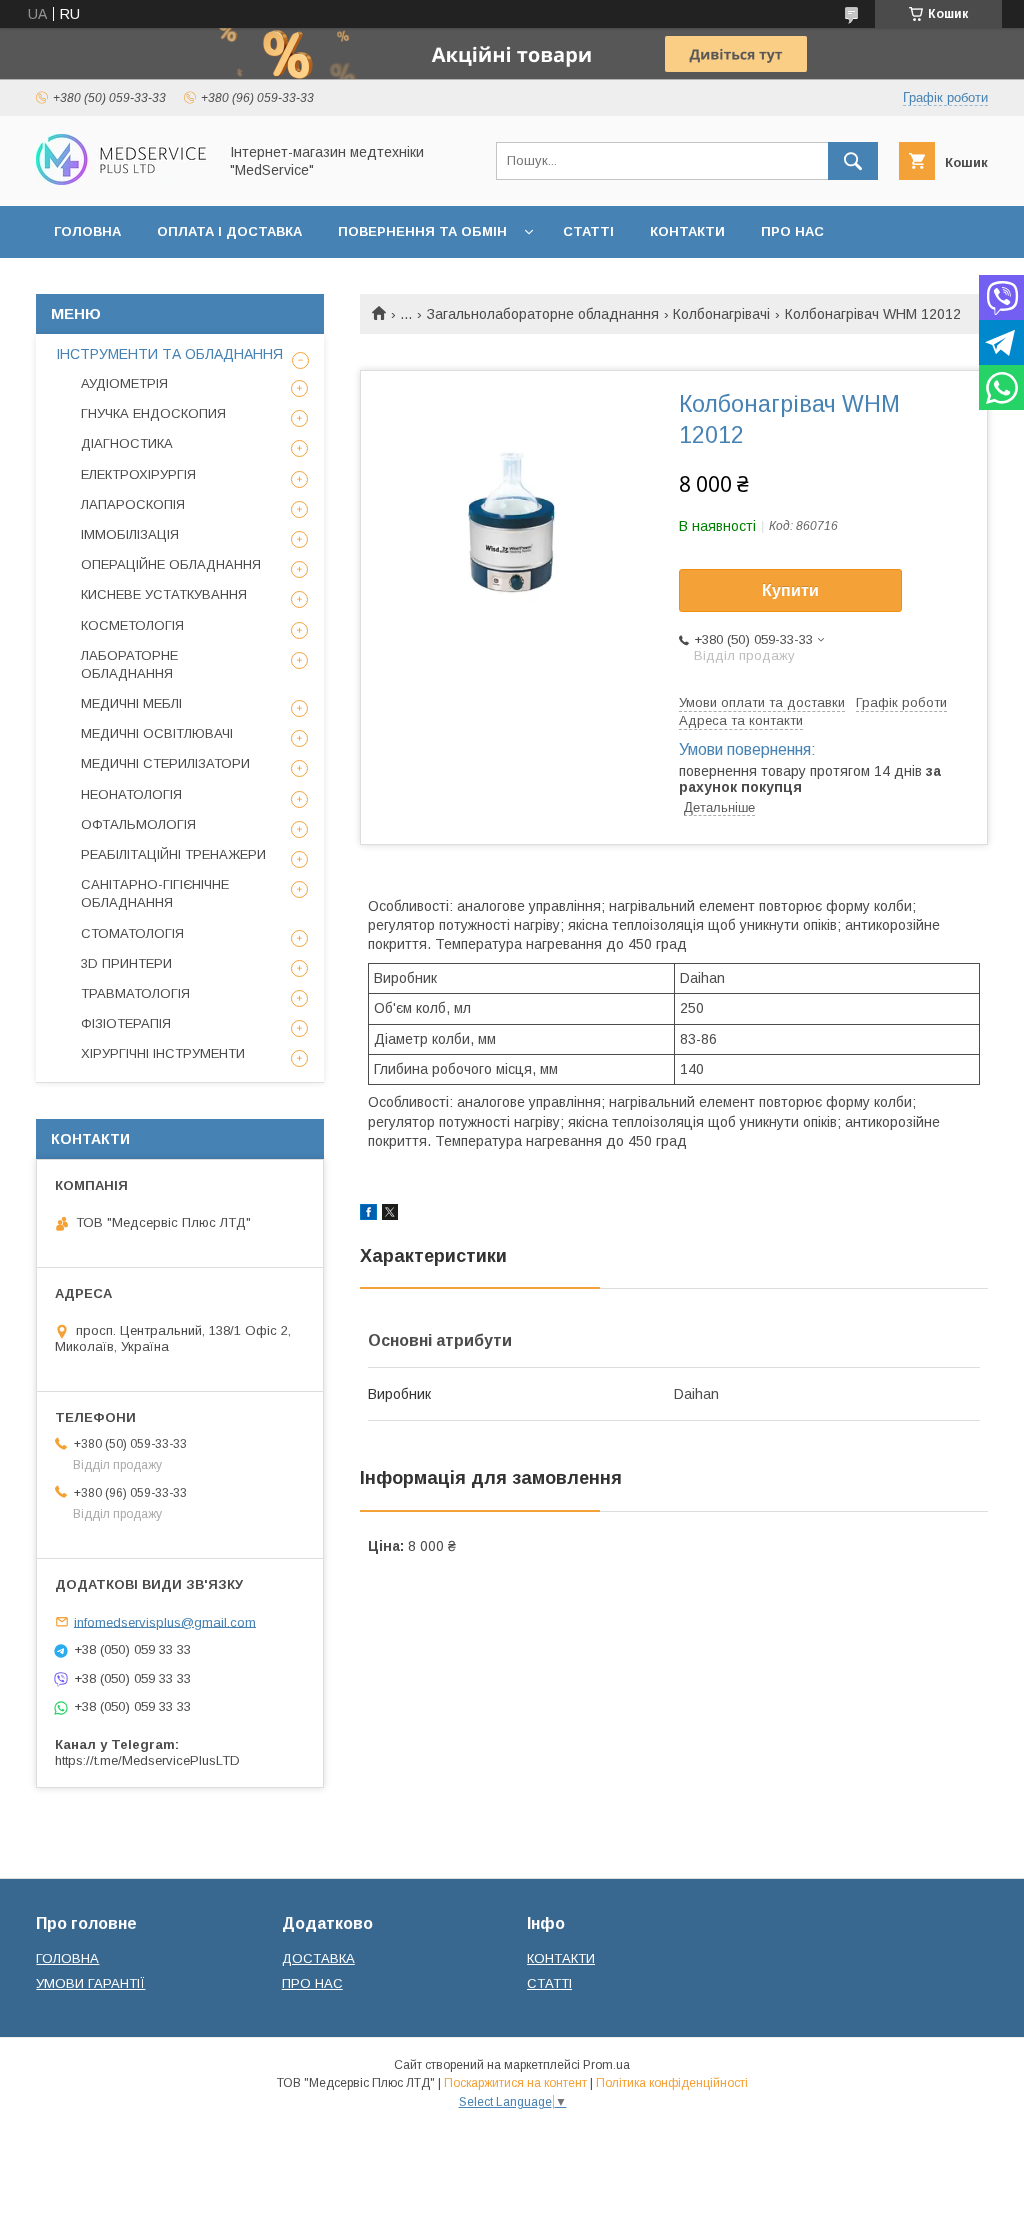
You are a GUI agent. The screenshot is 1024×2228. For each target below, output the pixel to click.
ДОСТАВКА (318, 1958)
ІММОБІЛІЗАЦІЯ (130, 534)
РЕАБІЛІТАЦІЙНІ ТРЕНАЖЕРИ (173, 854)
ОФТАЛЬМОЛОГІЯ (138, 824)
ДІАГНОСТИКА (127, 443)
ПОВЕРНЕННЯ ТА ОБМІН (422, 231)
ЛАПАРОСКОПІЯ (133, 504)
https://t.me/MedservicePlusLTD (147, 1760)
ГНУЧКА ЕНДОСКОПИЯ (153, 413)
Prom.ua (606, 2065)
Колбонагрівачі (721, 314)
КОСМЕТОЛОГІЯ (132, 625)
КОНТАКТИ (687, 231)
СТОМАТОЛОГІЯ (132, 933)
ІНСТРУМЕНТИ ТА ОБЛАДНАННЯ (169, 354)
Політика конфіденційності (672, 2083)
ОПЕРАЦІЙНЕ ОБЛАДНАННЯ (171, 564)
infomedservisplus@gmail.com (165, 1621)
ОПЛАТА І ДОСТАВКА (229, 231)
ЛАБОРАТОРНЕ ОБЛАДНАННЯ (129, 664)
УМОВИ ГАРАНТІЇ (90, 1983)
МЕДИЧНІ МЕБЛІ (131, 703)
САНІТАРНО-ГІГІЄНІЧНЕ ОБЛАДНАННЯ (155, 893)
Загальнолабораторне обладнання (543, 314)
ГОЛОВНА (87, 231)
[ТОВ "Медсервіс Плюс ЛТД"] (121, 180)
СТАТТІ (588, 231)
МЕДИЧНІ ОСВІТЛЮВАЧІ (157, 733)
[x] (390, 1215)
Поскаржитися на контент (515, 2083)
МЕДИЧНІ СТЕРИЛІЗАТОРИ (165, 763)
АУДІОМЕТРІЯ (124, 383)
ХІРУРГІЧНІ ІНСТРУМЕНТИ (163, 1053)
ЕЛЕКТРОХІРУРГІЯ (138, 474)
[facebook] (368, 1215)
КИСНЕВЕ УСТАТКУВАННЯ (164, 594)
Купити (790, 590)
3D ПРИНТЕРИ (126, 963)
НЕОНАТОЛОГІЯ (131, 794)
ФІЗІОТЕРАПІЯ (126, 1023)
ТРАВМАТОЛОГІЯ (135, 993)
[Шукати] (853, 161)
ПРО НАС (792, 231)
